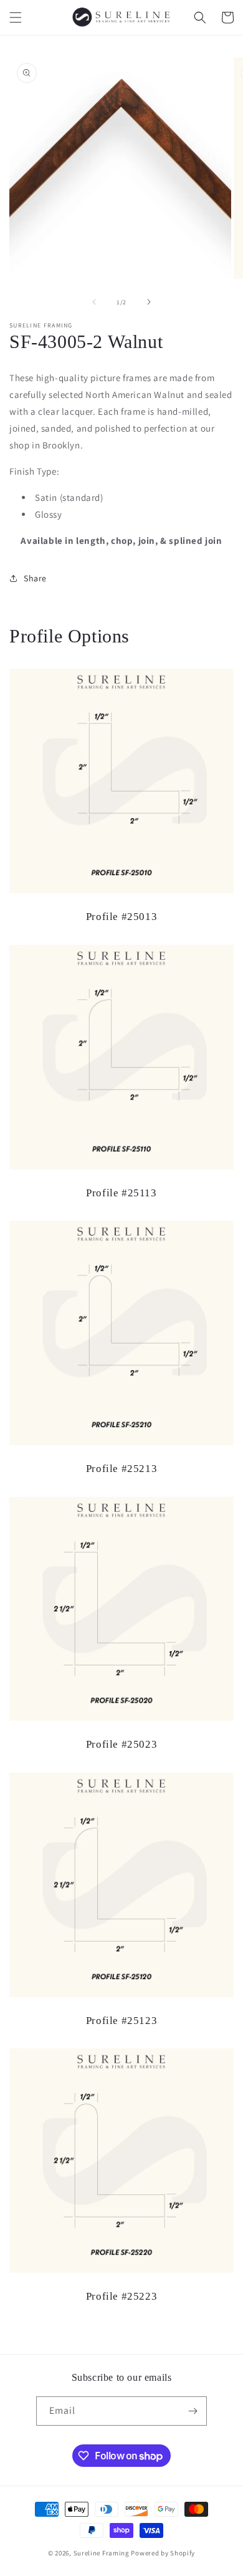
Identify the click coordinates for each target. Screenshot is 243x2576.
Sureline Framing (102, 2553)
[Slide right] (149, 302)
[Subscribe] (193, 2411)
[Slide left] (94, 302)
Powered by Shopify (163, 2553)
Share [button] (35, 578)
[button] (16, 17)
